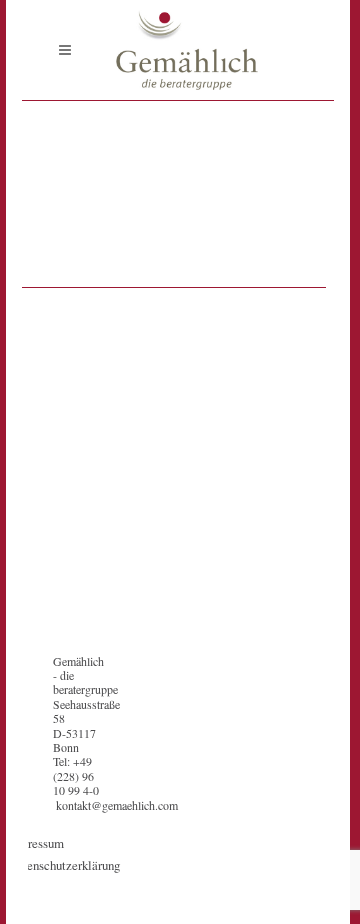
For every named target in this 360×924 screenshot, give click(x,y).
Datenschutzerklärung (64, 865)
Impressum (36, 843)
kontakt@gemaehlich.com (117, 805)
